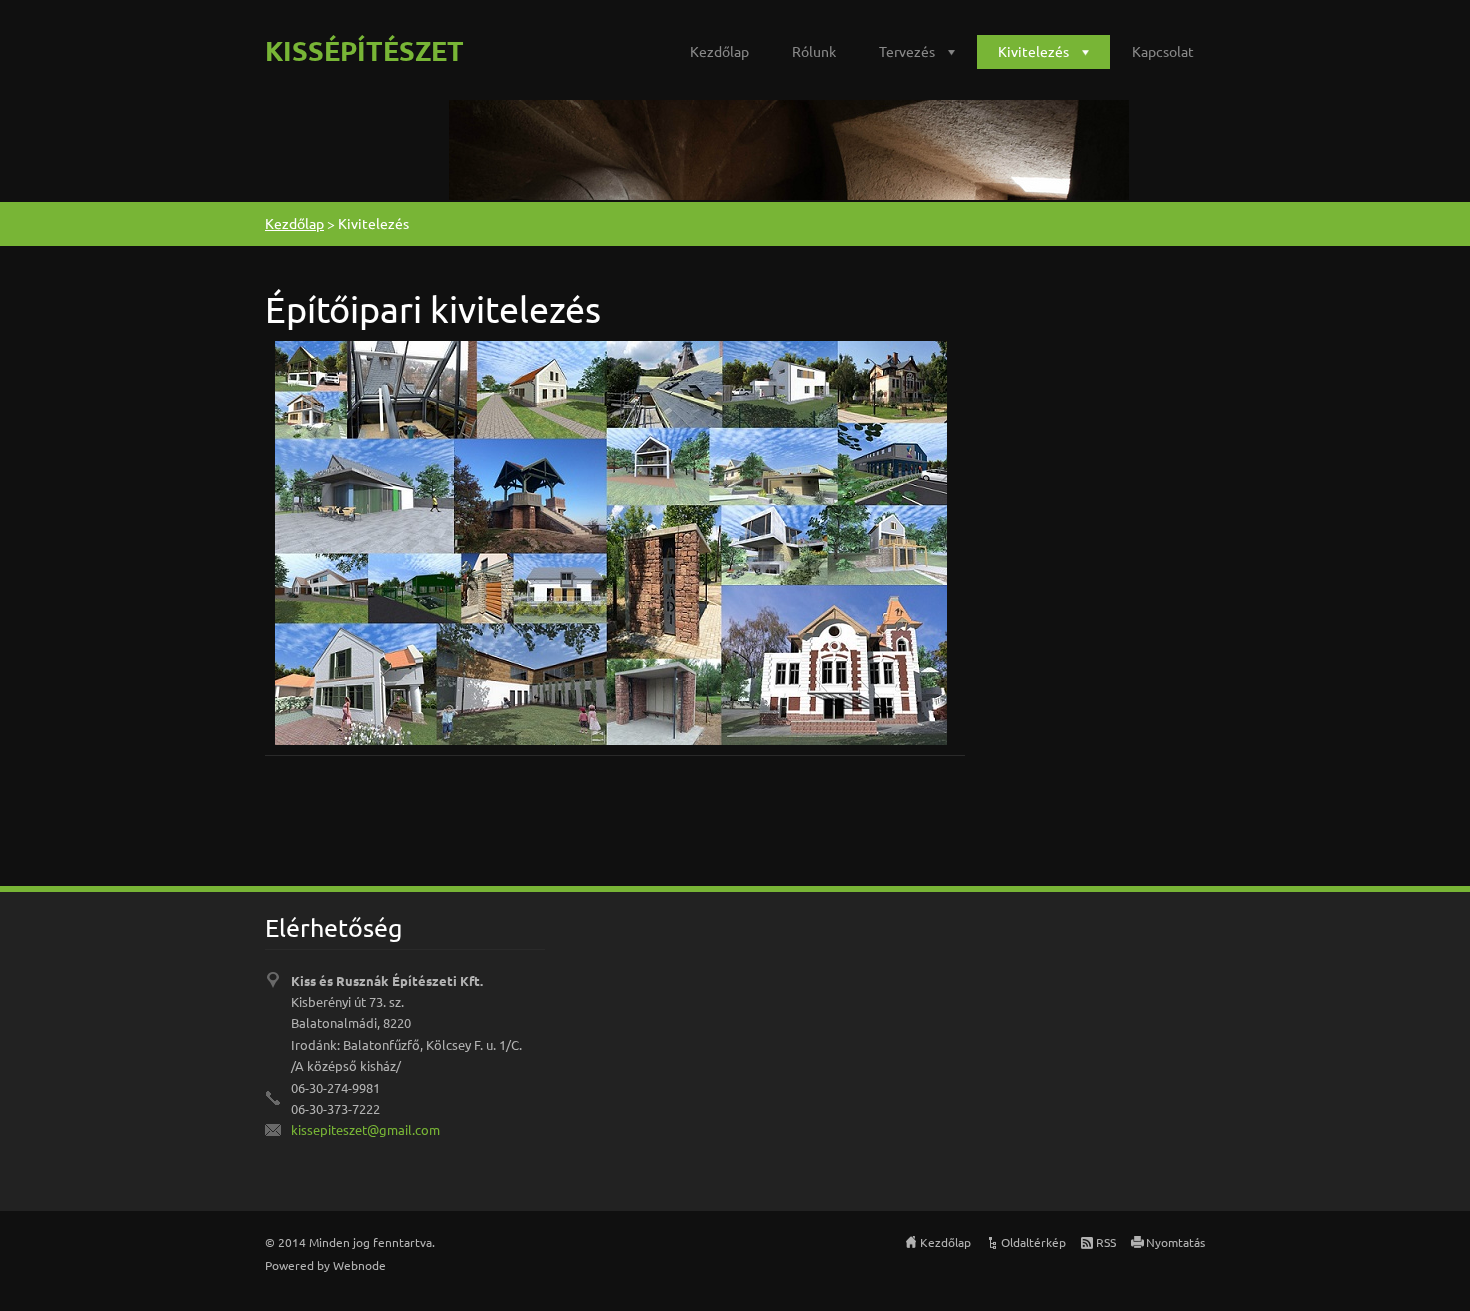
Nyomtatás (1175, 1242)
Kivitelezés (1033, 51)
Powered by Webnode (325, 1265)
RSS (1106, 1242)
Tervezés (907, 51)
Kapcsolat (1163, 51)
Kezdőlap (719, 51)
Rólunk (814, 51)
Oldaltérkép (1033, 1242)
